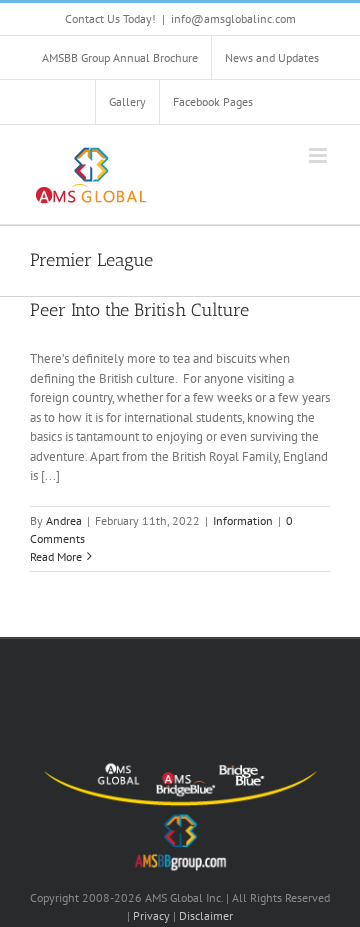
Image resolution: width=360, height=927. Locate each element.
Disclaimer (206, 915)
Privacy (151, 915)
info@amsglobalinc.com (233, 18)
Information (243, 520)
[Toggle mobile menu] (319, 155)
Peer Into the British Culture (139, 310)
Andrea (64, 520)
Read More (56, 556)
